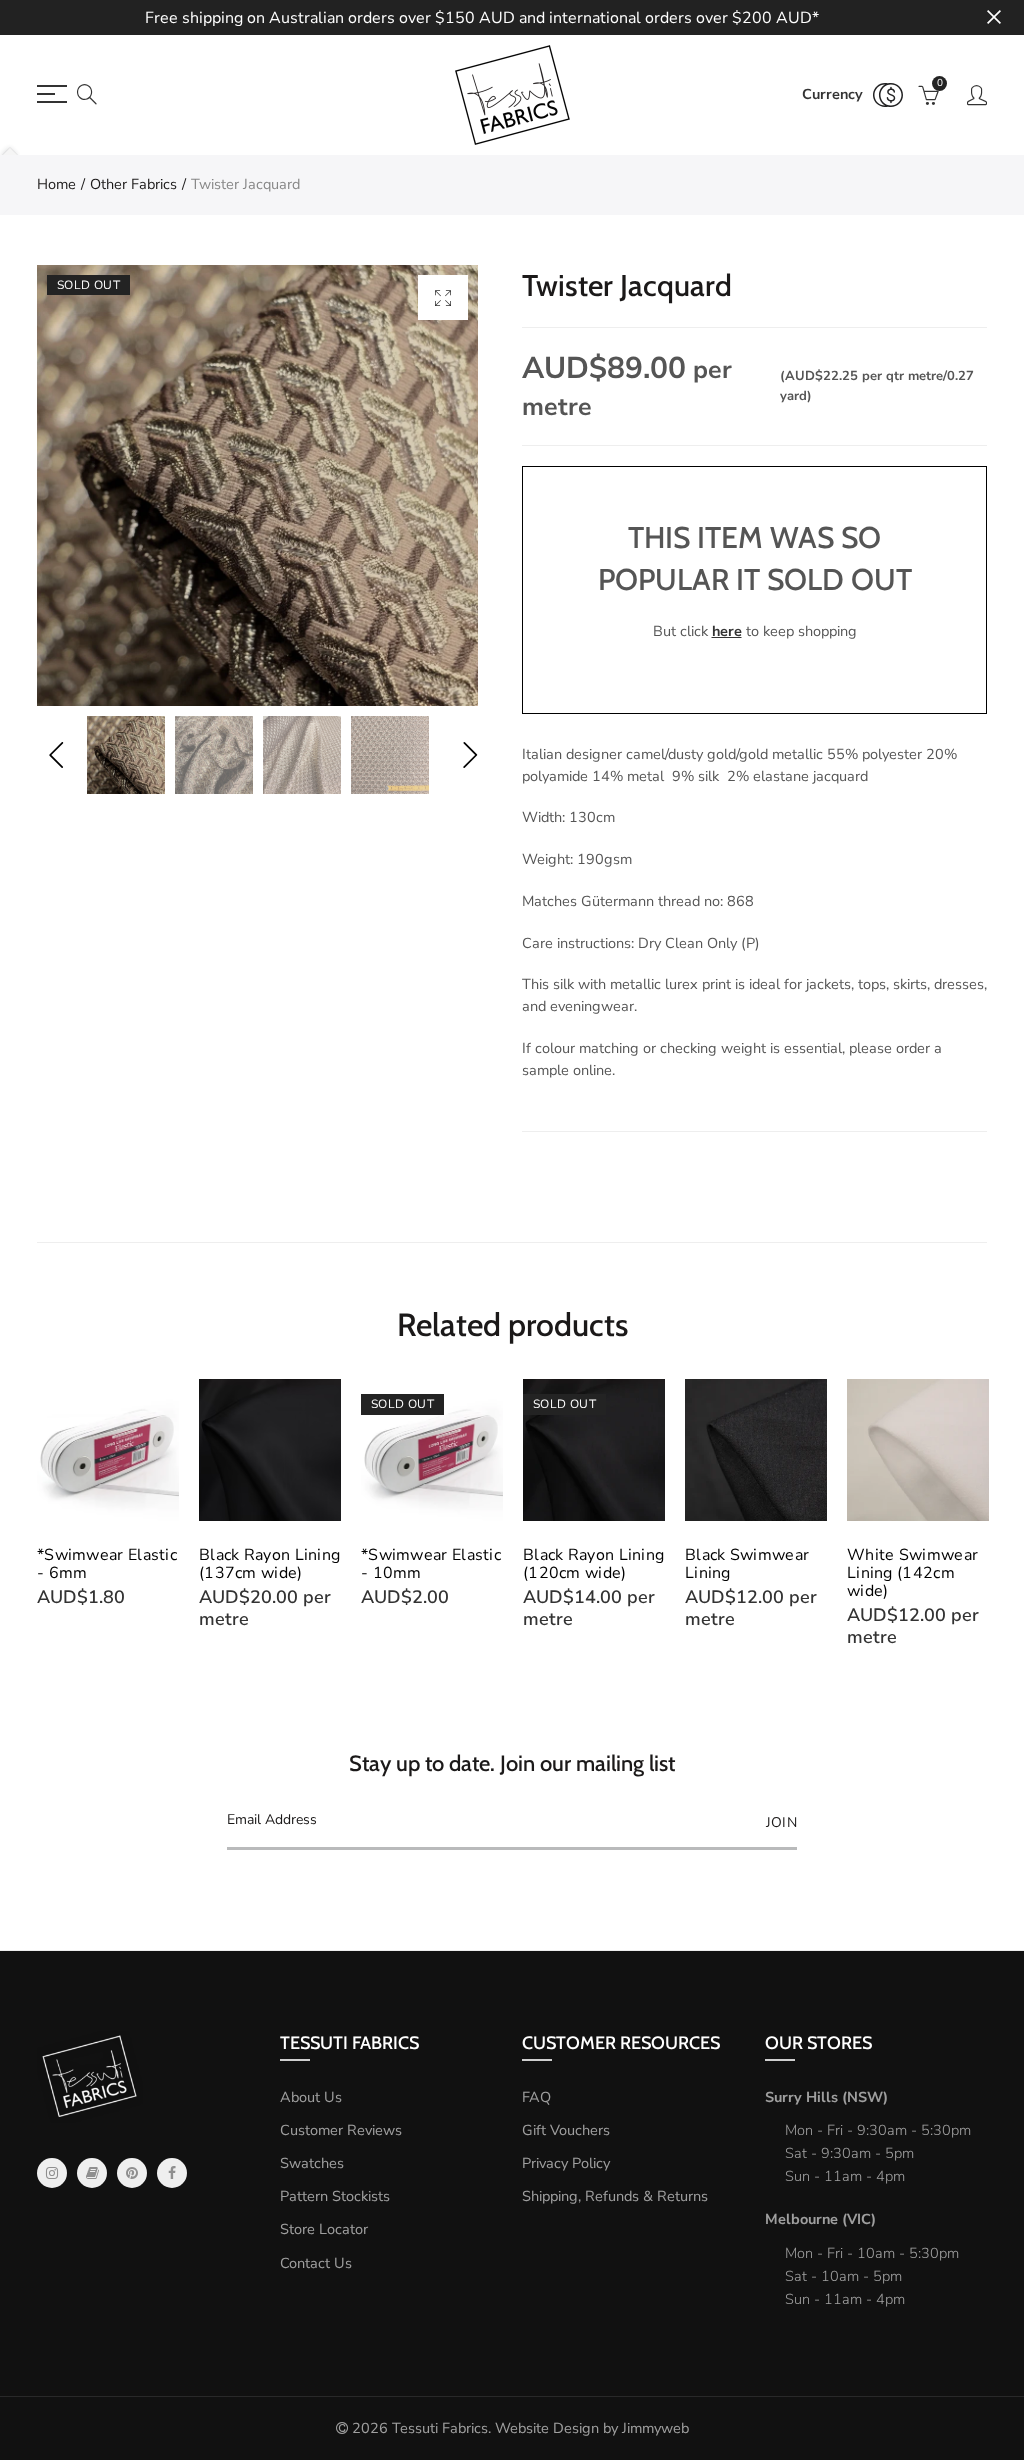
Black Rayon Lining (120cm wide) (431, 1564)
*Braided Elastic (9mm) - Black (906, 1564)
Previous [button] (55, 755)
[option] (257, 485)
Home (56, 184)
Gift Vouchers (566, 2130)
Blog (92, 2173)
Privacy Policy (566, 2163)
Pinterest (132, 2173)
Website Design (547, 2428)
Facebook (172, 2173)
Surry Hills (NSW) (826, 2097)
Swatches (312, 2163)
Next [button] (469, 755)
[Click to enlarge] (443, 297)
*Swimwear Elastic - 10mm (269, 1564)
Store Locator (324, 2229)
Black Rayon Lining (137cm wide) (107, 1564)
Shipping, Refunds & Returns (615, 2196)
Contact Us (316, 2263)
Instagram (52, 2173)
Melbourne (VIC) (820, 2219)
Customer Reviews (341, 2130)
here (727, 631)
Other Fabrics (133, 184)
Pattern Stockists (335, 2196)
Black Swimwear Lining (585, 1564)
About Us (311, 2097)
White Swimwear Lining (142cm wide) (750, 1573)
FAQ (536, 2097)
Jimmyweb (655, 2428)
